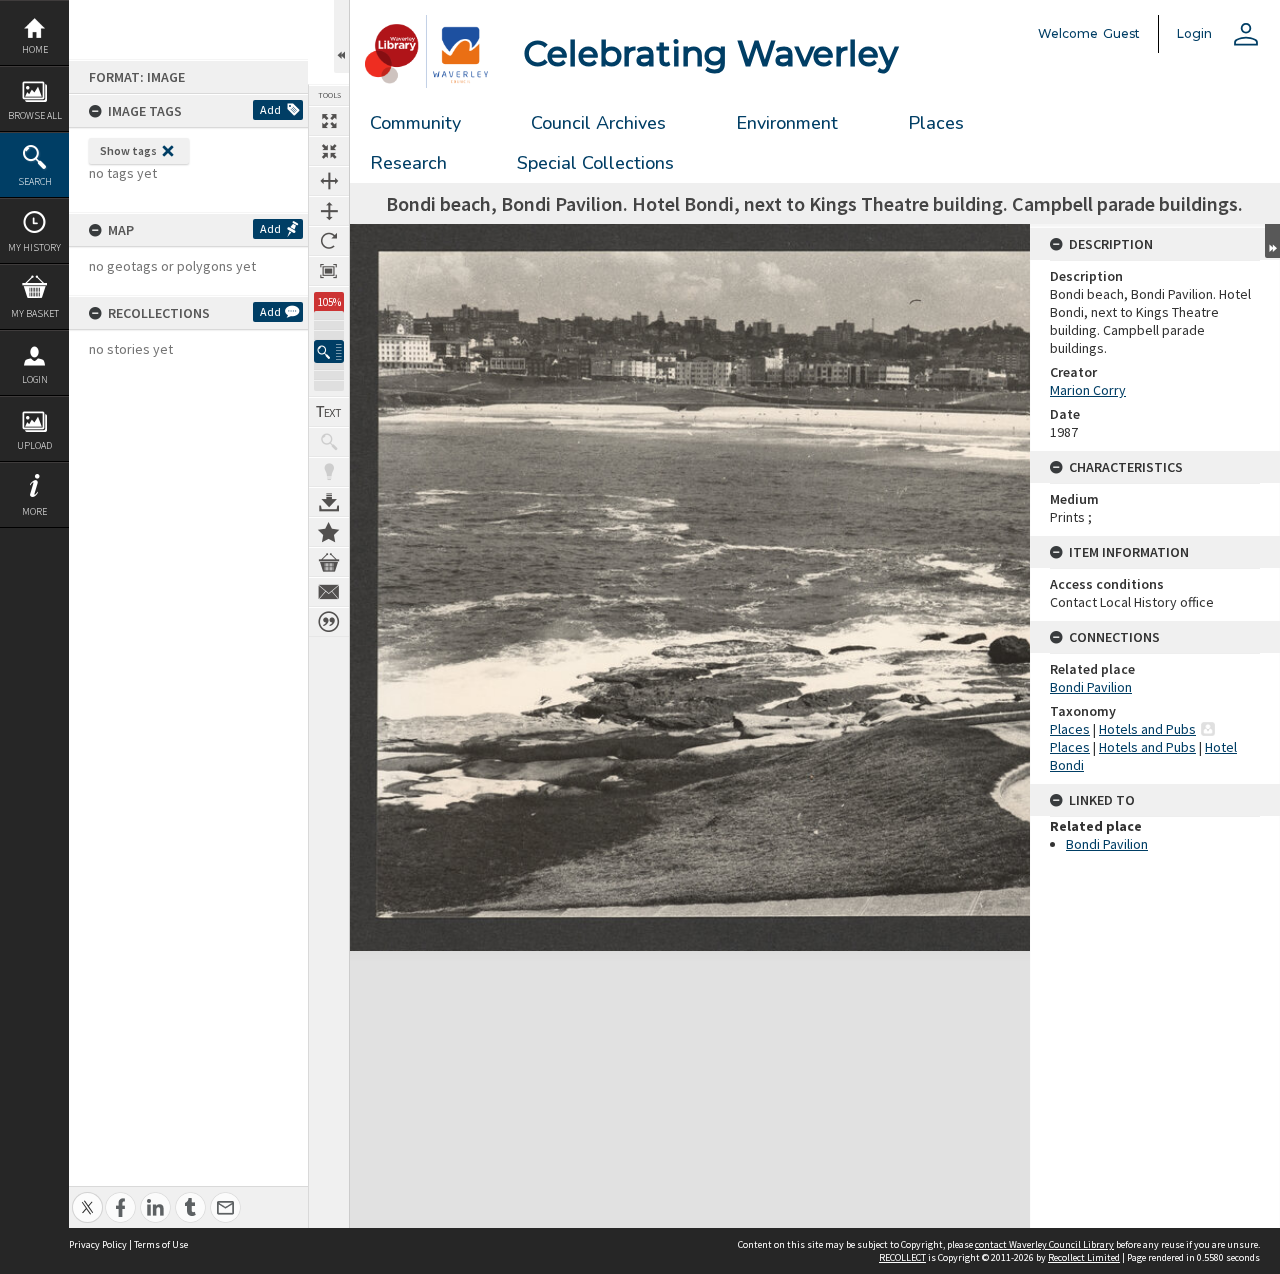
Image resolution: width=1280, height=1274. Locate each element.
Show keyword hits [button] (329, 442)
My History (34, 247)
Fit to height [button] (329, 211)
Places (936, 123)
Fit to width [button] (329, 181)
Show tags (128, 150)
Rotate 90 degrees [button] (329, 241)
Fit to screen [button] (329, 151)
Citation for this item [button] (329, 622)
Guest (1121, 33)
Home (35, 49)
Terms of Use (161, 1244)
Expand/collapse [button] (1272, 241)
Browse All (35, 115)
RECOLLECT (902, 1257)
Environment (787, 123)
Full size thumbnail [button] (329, 121)
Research (408, 163)
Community (415, 123)
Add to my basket (329, 562)
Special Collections (595, 163)
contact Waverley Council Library (1044, 1244)
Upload (34, 445)
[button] (329, 351)
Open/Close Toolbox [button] (341, 36)
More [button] (34, 511)
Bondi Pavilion (1091, 687)
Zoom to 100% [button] (329, 271)
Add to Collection (329, 532)
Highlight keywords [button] (329, 472)
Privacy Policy (98, 1244)
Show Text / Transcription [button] (329, 412)
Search (35, 181)
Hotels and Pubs (1147, 729)
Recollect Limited (1084, 1257)
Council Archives (598, 123)
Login (35, 379)
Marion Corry (1088, 390)
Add (270, 109)
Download (329, 502)
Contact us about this (329, 592)
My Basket (35, 313)
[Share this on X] (87, 1196)
